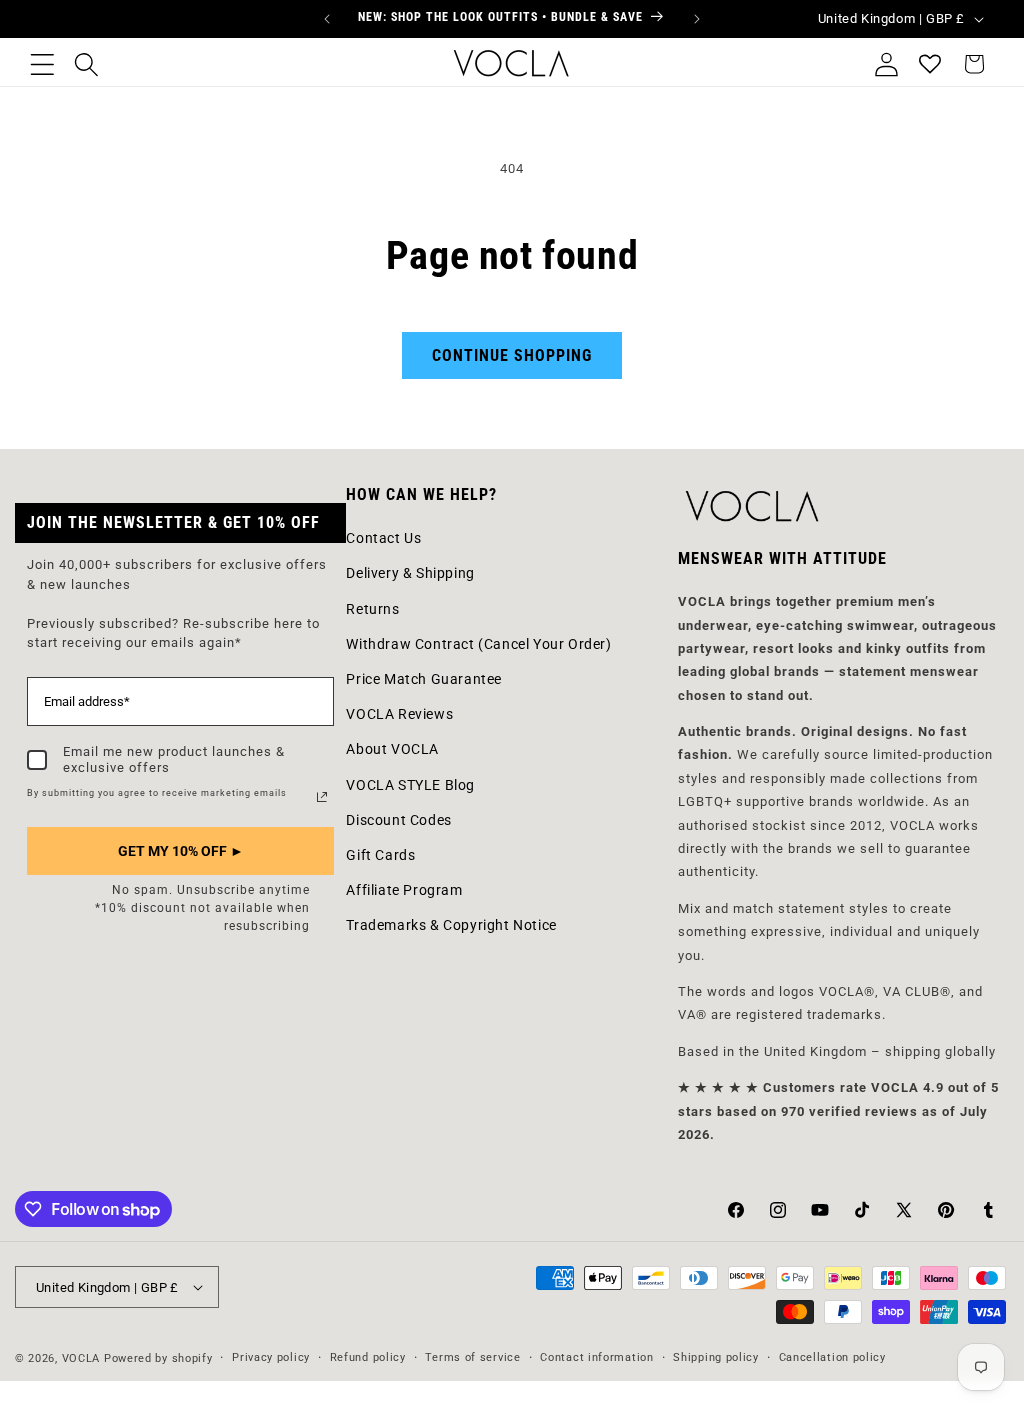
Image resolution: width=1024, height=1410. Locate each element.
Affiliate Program (404, 890)
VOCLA (81, 1358)
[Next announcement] (697, 19)
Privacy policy (271, 1357)
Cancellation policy (832, 1357)
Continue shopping (512, 355)
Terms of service (472, 1357)
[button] (42, 64)
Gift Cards (380, 855)
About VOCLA (392, 749)
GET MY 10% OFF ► (181, 851)
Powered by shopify (158, 1358)
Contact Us (383, 538)
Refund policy (368, 1357)
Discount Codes (398, 820)
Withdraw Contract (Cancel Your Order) (478, 644)
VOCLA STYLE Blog (410, 785)
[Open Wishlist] (930, 64)
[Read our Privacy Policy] (322, 797)
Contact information (596, 1357)
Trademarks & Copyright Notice (451, 925)
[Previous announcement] (327, 19)
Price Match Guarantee (424, 679)
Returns (372, 609)
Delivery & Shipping (410, 573)
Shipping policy (716, 1357)
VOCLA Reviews (399, 714)
